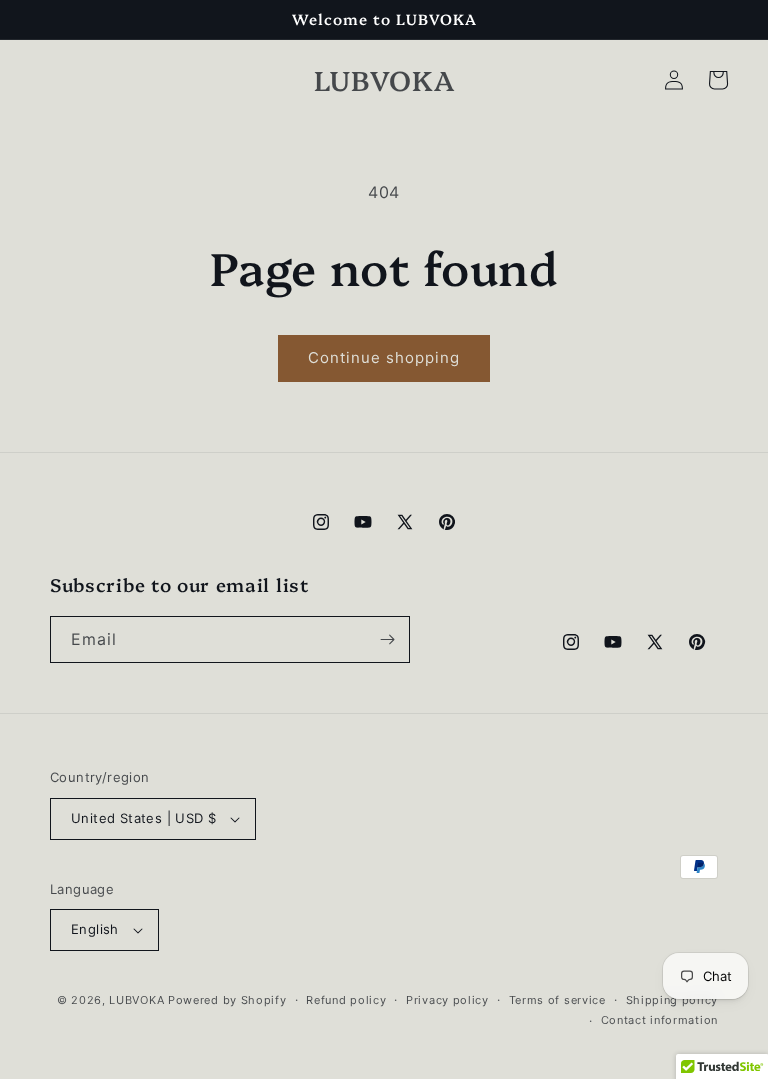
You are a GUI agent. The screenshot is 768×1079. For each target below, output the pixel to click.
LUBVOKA (136, 1000)
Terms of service (557, 1000)
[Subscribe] (387, 639)
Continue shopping (384, 357)
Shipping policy (672, 1000)
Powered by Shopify (227, 1000)
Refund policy (346, 1000)
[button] (718, 80)
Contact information (659, 1020)
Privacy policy (447, 1000)
